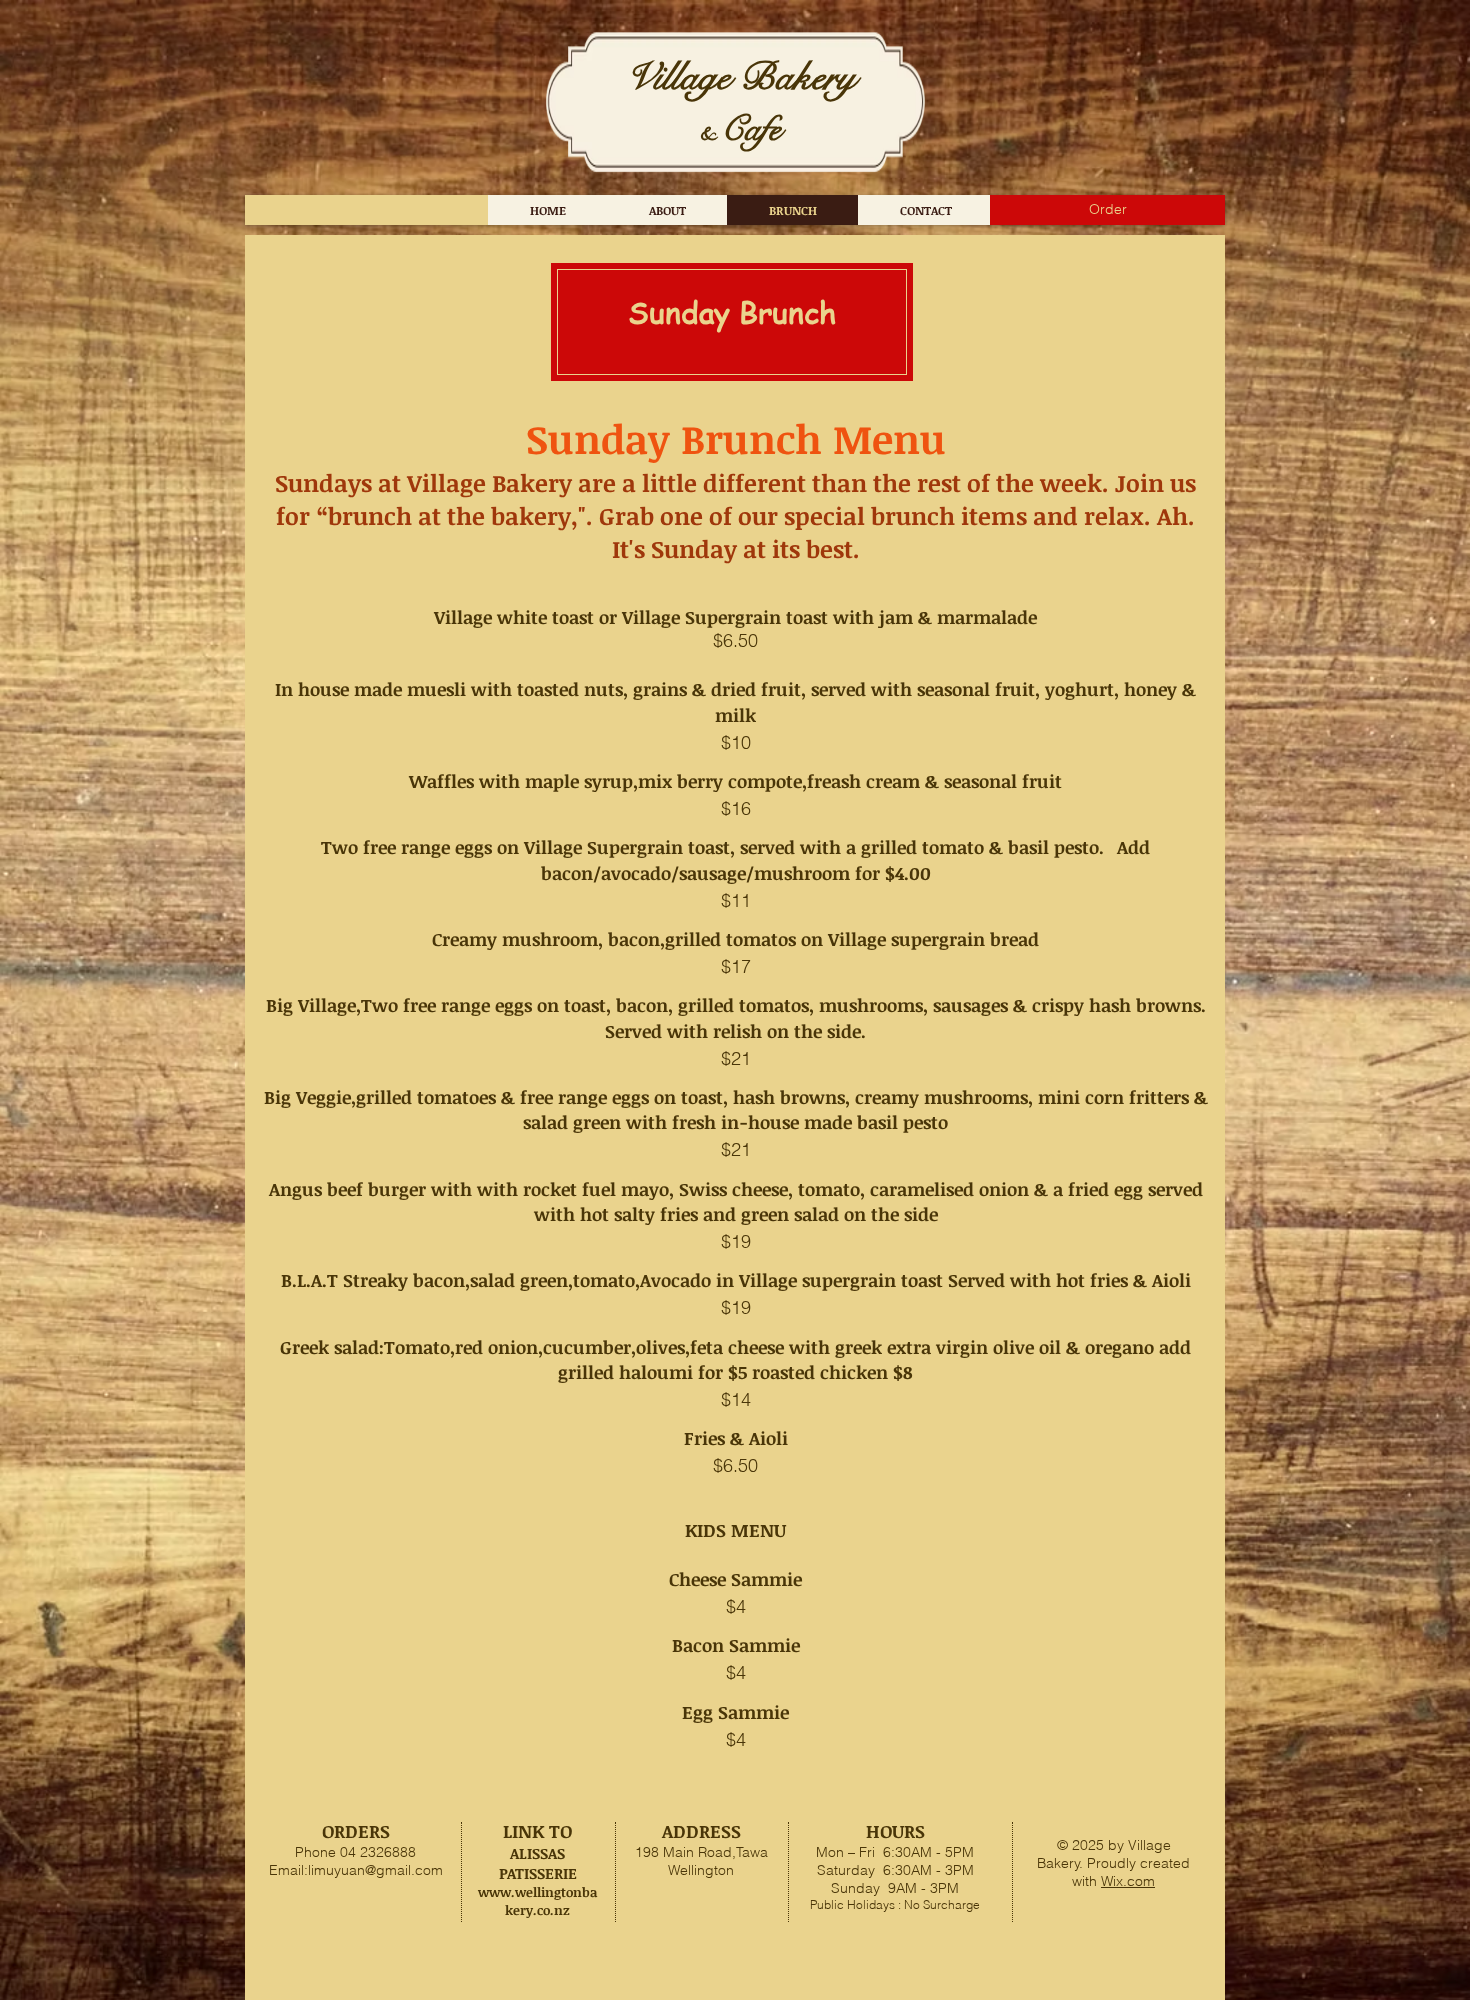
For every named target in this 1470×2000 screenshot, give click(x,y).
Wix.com (1128, 1881)
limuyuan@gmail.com (375, 1870)
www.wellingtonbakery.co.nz (538, 1901)
